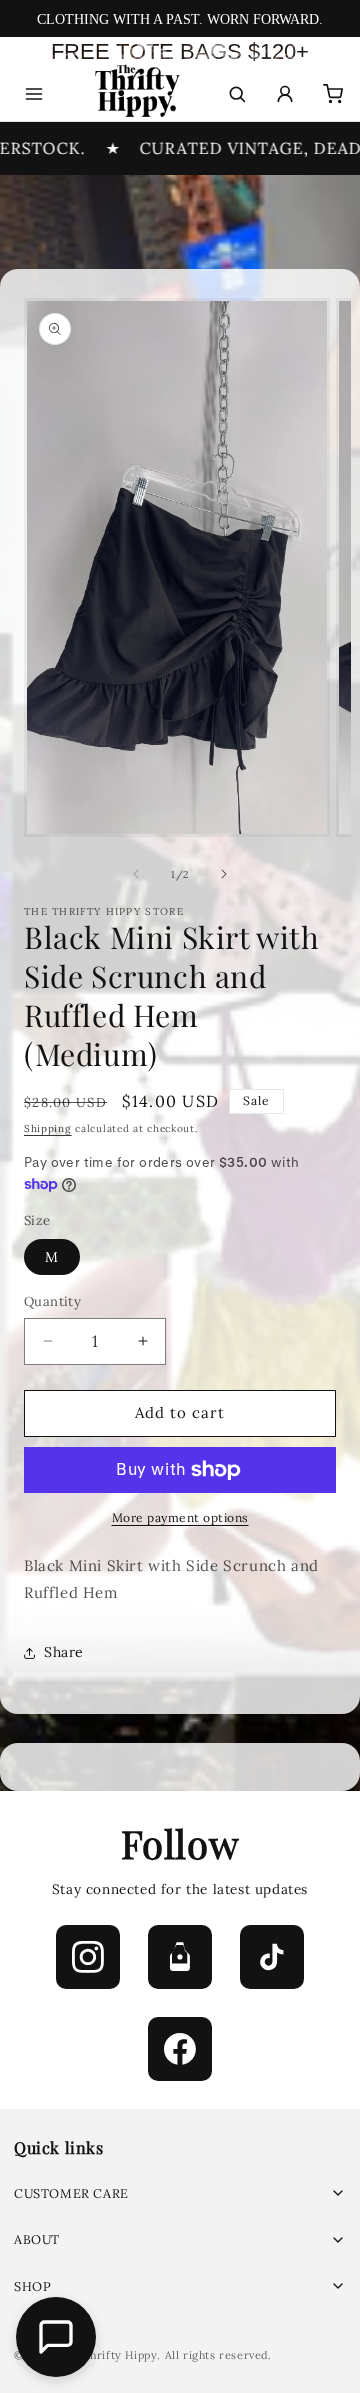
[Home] (135, 94)
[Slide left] (136, 874)
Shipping (48, 1128)
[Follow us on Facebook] (180, 2049)
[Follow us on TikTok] (272, 1957)
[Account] (285, 94)
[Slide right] (224, 874)
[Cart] (333, 94)
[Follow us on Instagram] (88, 1957)
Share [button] (64, 1652)
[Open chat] (56, 2337)
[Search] (237, 94)
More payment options (180, 1517)
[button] (180, 2193)
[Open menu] (34, 94)
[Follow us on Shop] (180, 1957)
